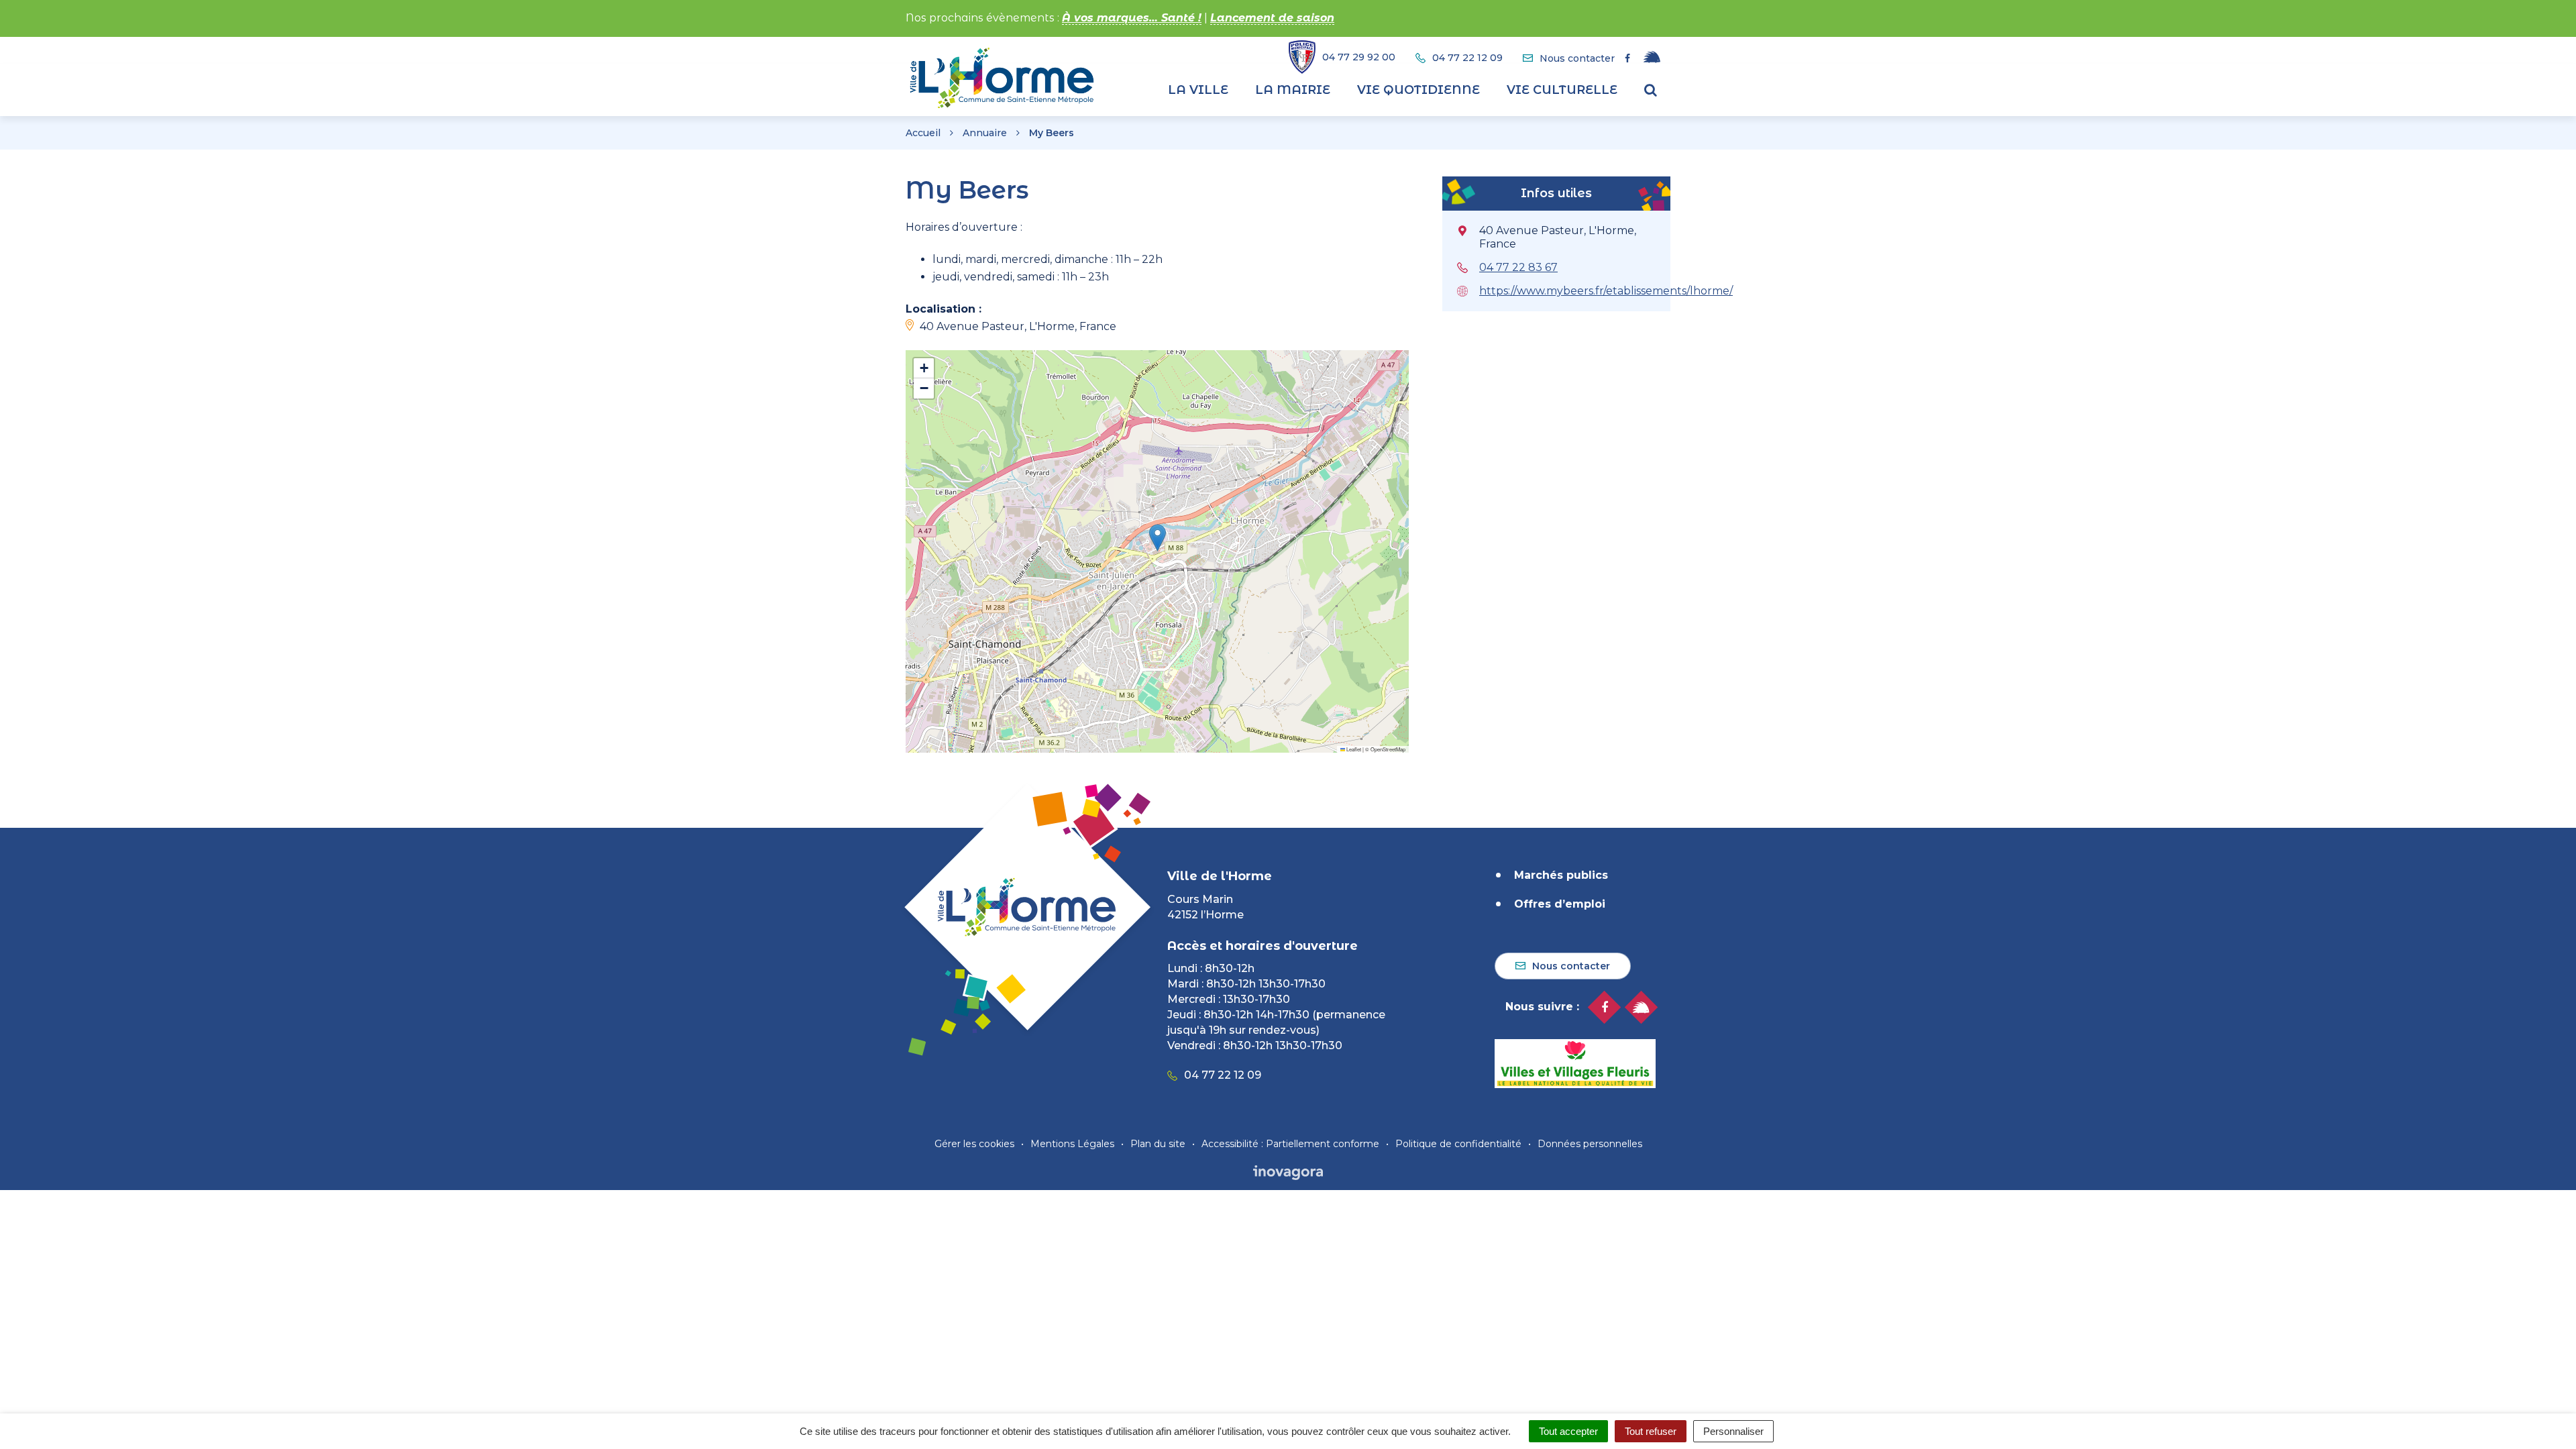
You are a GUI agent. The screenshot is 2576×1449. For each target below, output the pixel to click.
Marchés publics (1561, 875)
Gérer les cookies (974, 1144)
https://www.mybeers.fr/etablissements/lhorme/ (1606, 291)
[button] (1158, 538)
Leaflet (1353, 749)
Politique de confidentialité (1458, 1144)
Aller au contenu (137, 7)
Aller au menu (42, 7)
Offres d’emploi (1560, 904)
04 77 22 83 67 (1518, 267)
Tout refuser (1651, 1431)
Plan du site (1158, 1144)
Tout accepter (1568, 1431)
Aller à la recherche (245, 7)
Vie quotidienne (1418, 90)
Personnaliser (1733, 1431)
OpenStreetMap (1388, 749)
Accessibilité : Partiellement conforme (1290, 1144)
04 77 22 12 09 (1223, 1075)
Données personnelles (1590, 1144)
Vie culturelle (1562, 90)
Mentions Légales (1072, 1144)
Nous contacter (1571, 966)
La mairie (1293, 90)
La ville (1198, 90)
